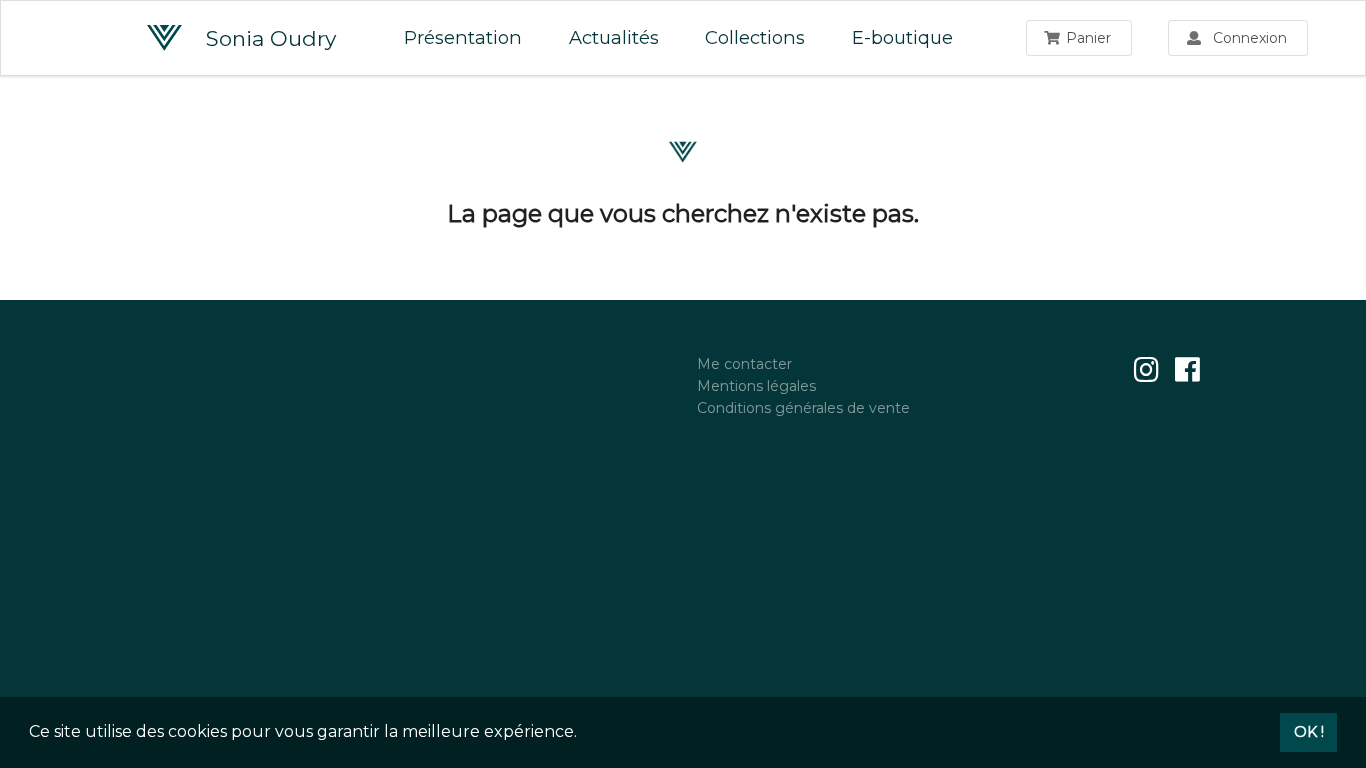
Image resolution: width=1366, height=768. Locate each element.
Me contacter (744, 364)
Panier (1088, 38)
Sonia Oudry (259, 38)
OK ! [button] (1309, 732)
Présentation (463, 37)
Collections (755, 37)
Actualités (614, 37)
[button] (584, 734)
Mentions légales (756, 386)
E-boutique (902, 37)
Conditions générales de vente (803, 407)
